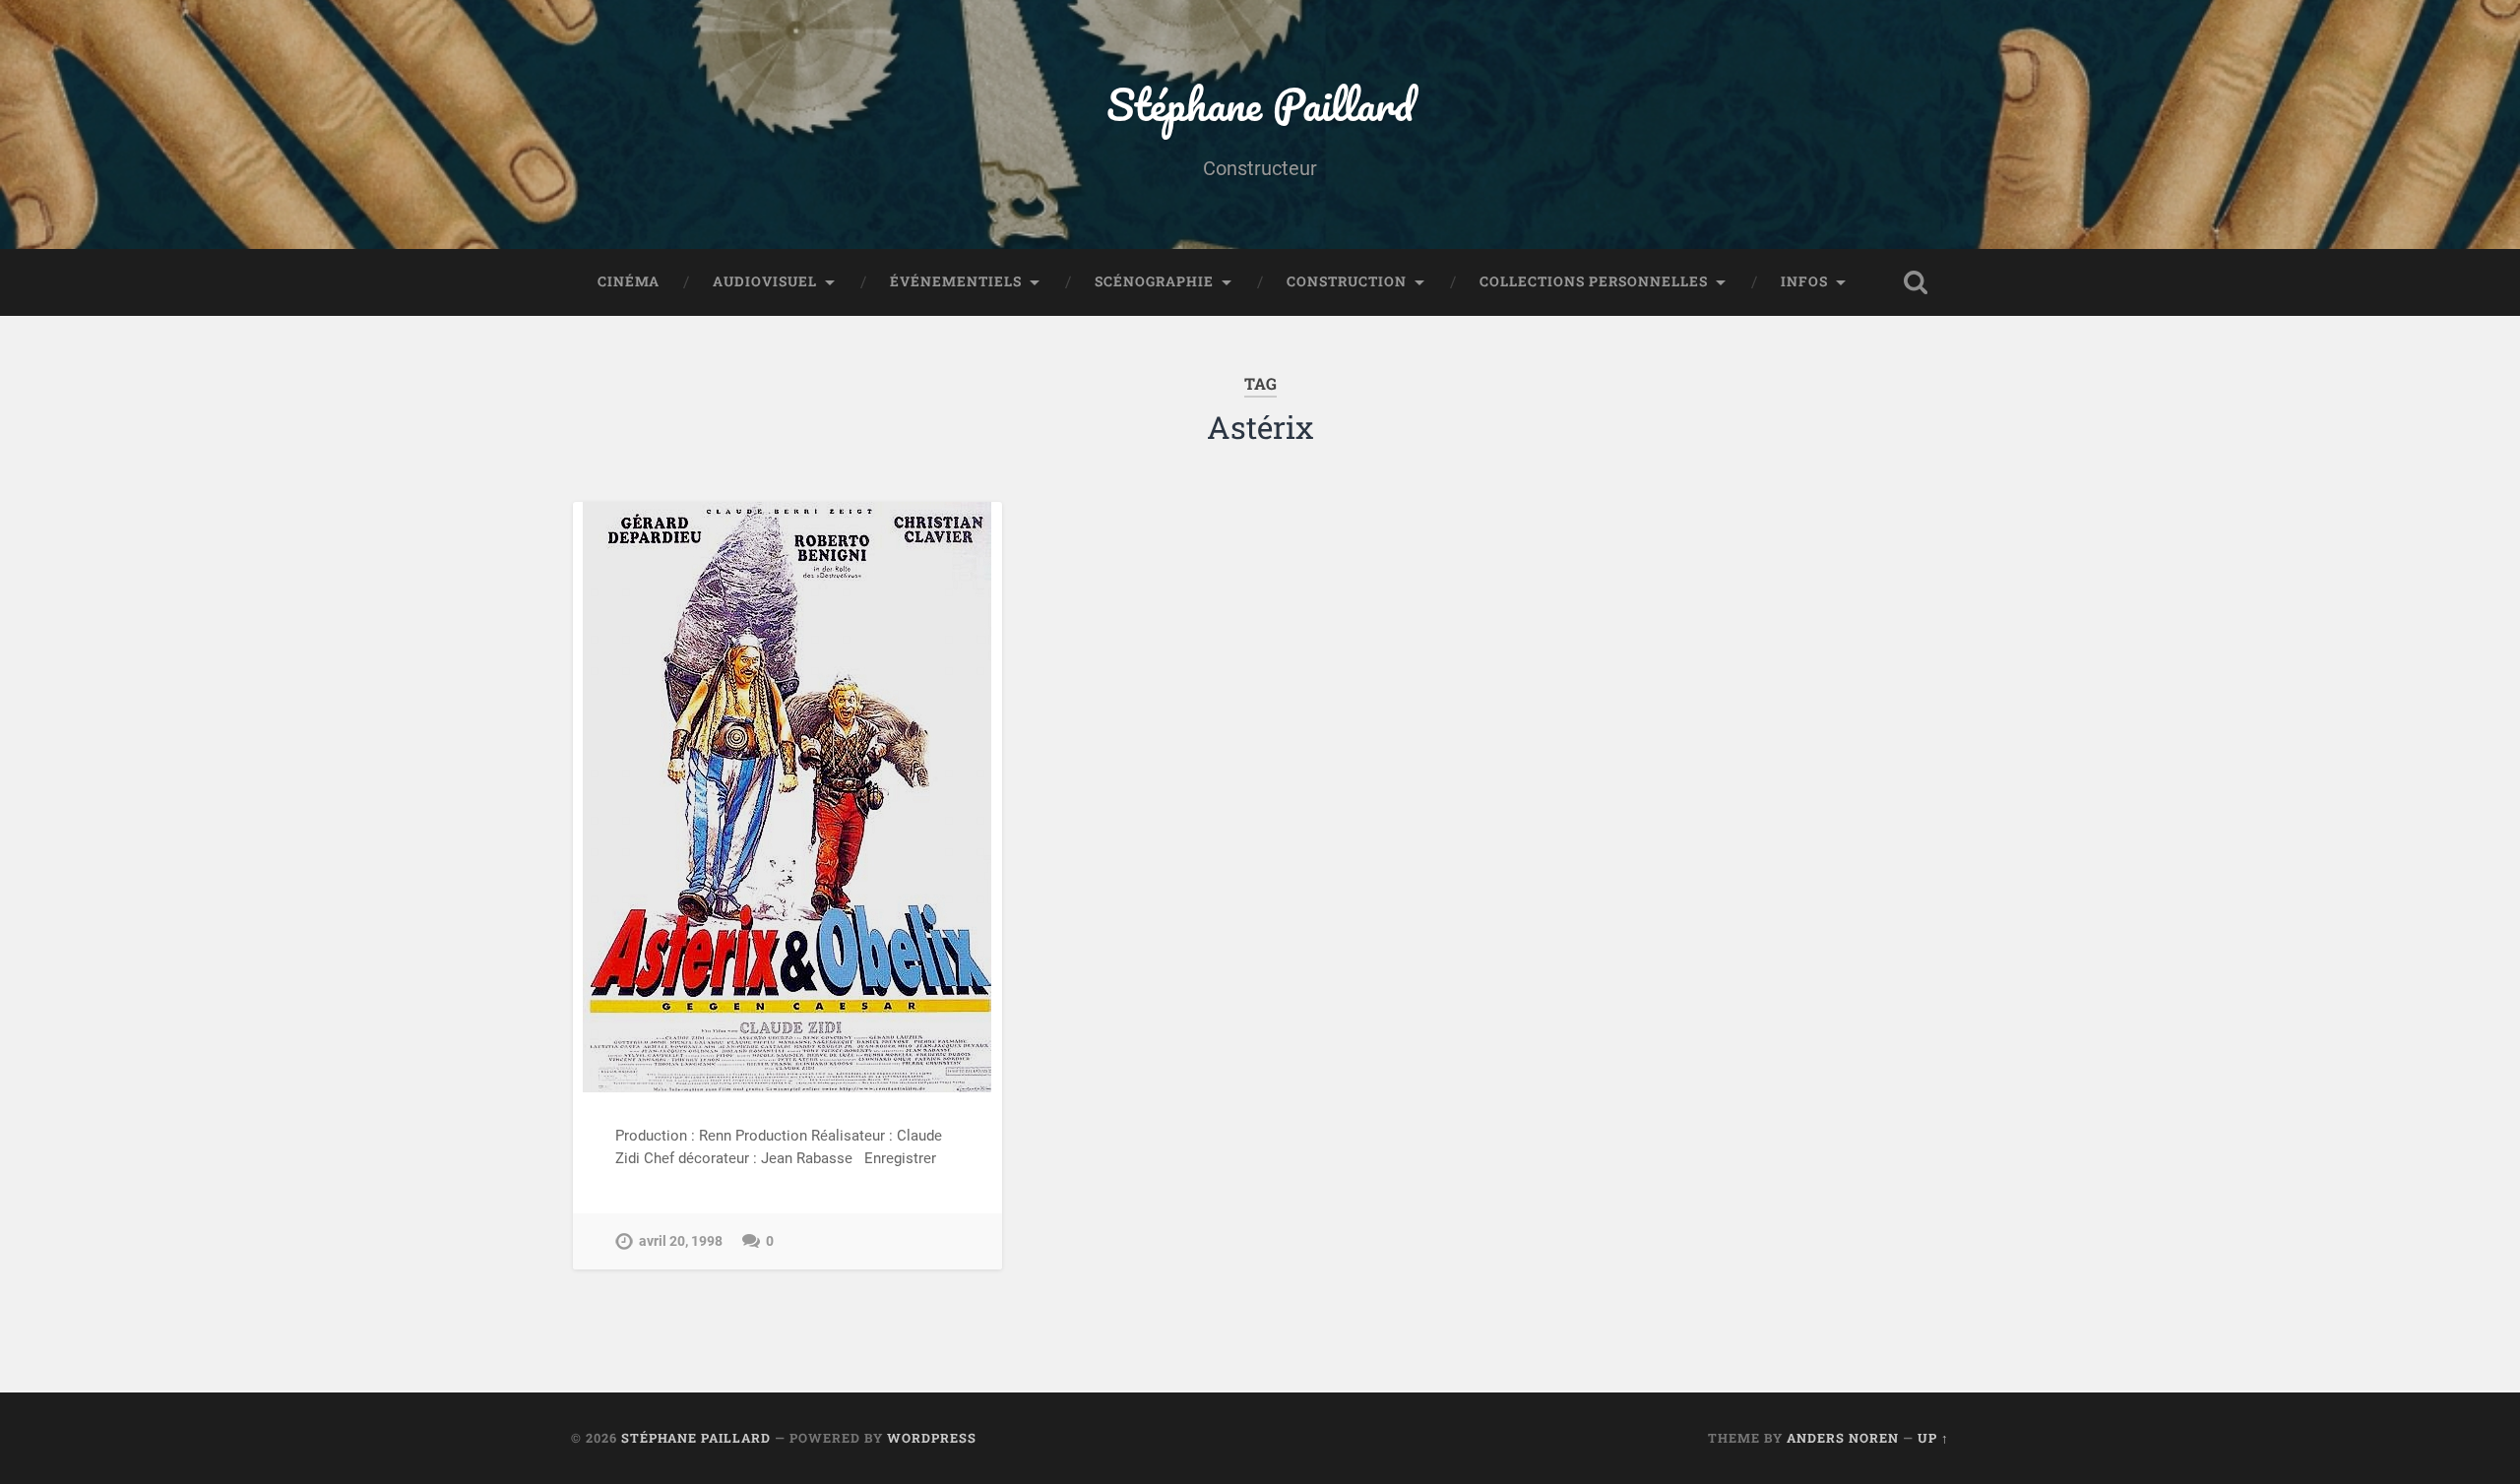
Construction (1347, 281)
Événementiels (956, 281)
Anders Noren (1843, 1438)
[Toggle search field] (1916, 282)
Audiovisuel (765, 281)
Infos (1804, 281)
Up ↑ (1933, 1438)
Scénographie (1154, 281)
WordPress (932, 1438)
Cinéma (629, 281)
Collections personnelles (1594, 281)
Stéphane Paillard (1260, 104)
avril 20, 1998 (681, 1241)
